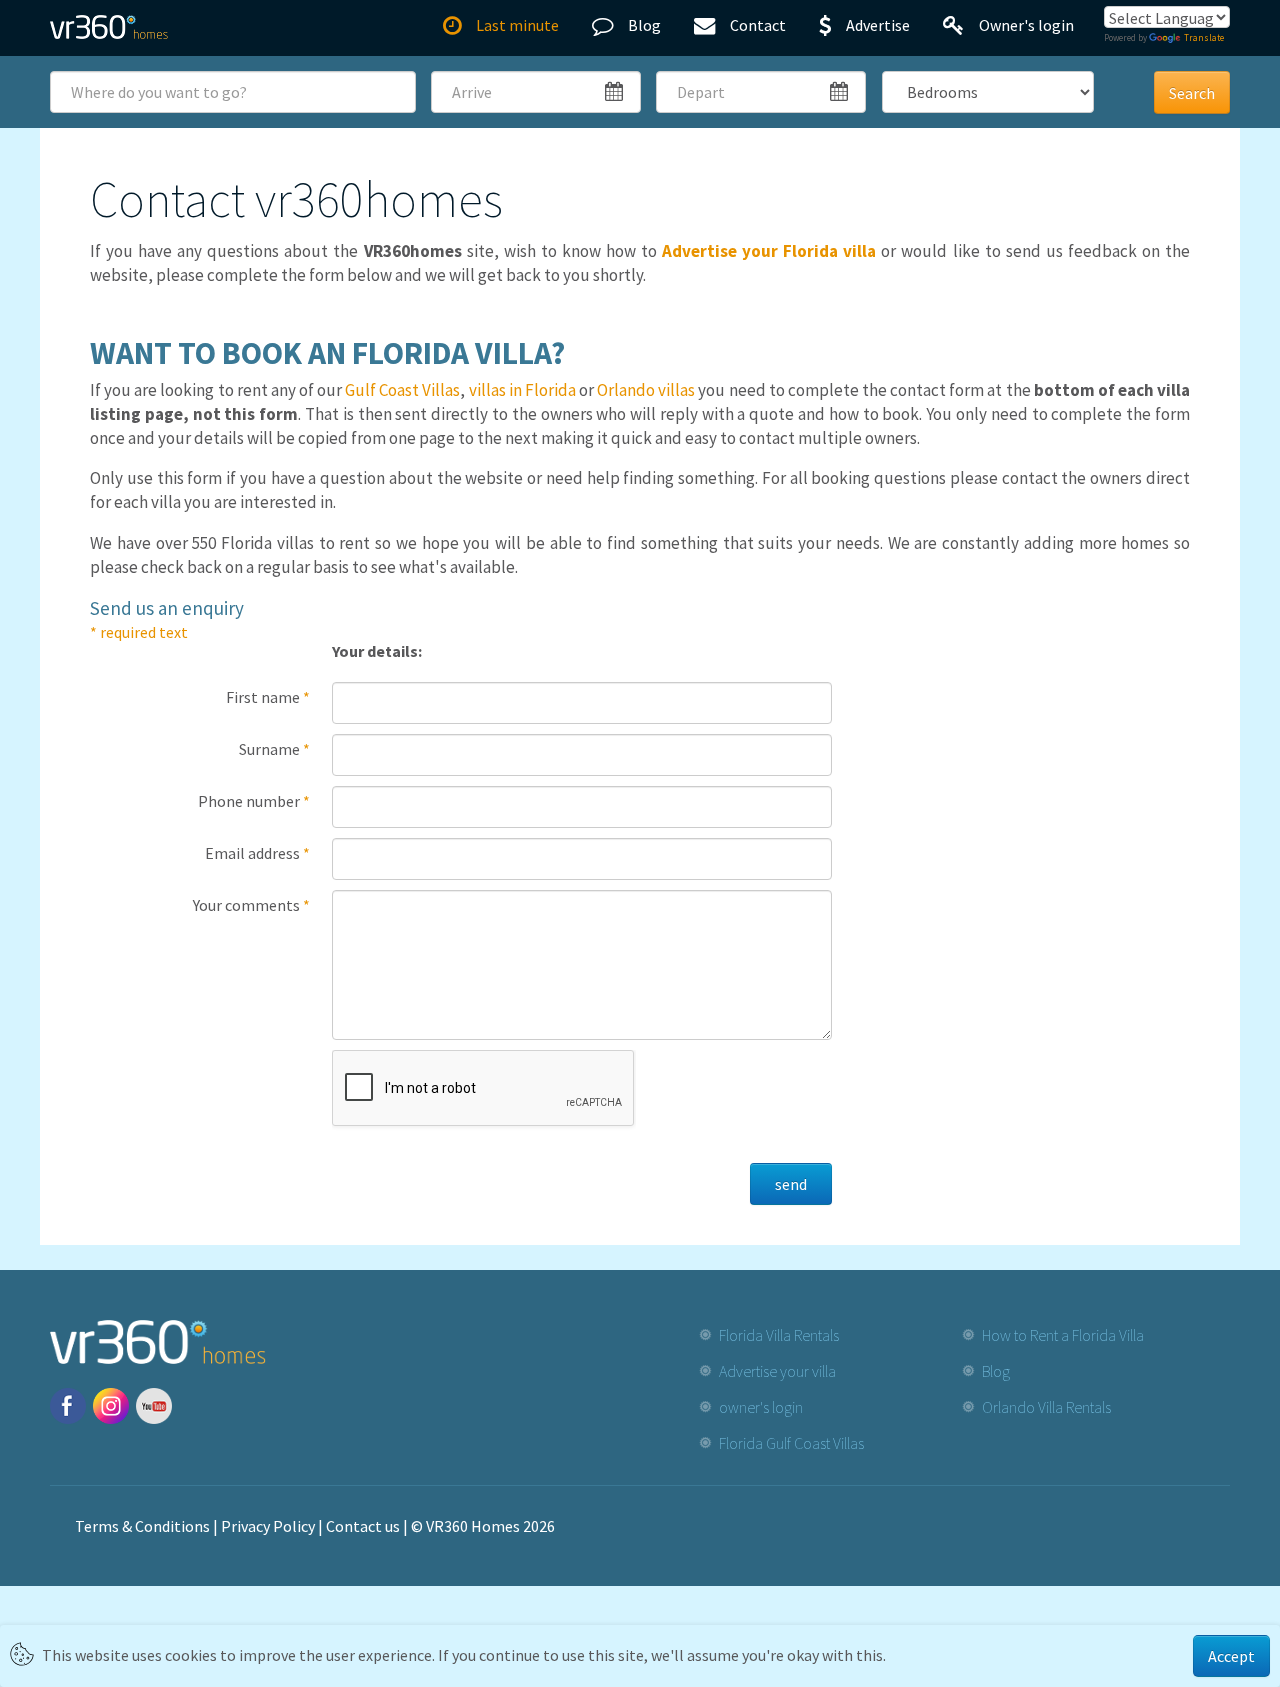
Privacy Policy (268, 1526)
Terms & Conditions (142, 1526)
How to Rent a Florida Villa (1063, 1335)
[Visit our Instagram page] (111, 1406)
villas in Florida (522, 390)
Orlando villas (646, 390)
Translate (1204, 37)
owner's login (761, 1407)
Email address (257, 853)
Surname (274, 749)
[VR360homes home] (109, 27)
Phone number (254, 801)
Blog (644, 25)
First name (268, 697)
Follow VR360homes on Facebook (68, 1406)
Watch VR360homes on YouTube (154, 1406)
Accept (1231, 1656)
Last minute (517, 25)
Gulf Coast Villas (402, 390)
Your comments (251, 905)
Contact (758, 25)
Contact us (363, 1526)
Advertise (878, 25)
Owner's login (1026, 25)
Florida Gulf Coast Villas (791, 1443)
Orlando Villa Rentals (1046, 1407)
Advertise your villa (777, 1371)
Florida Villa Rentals (779, 1335)
